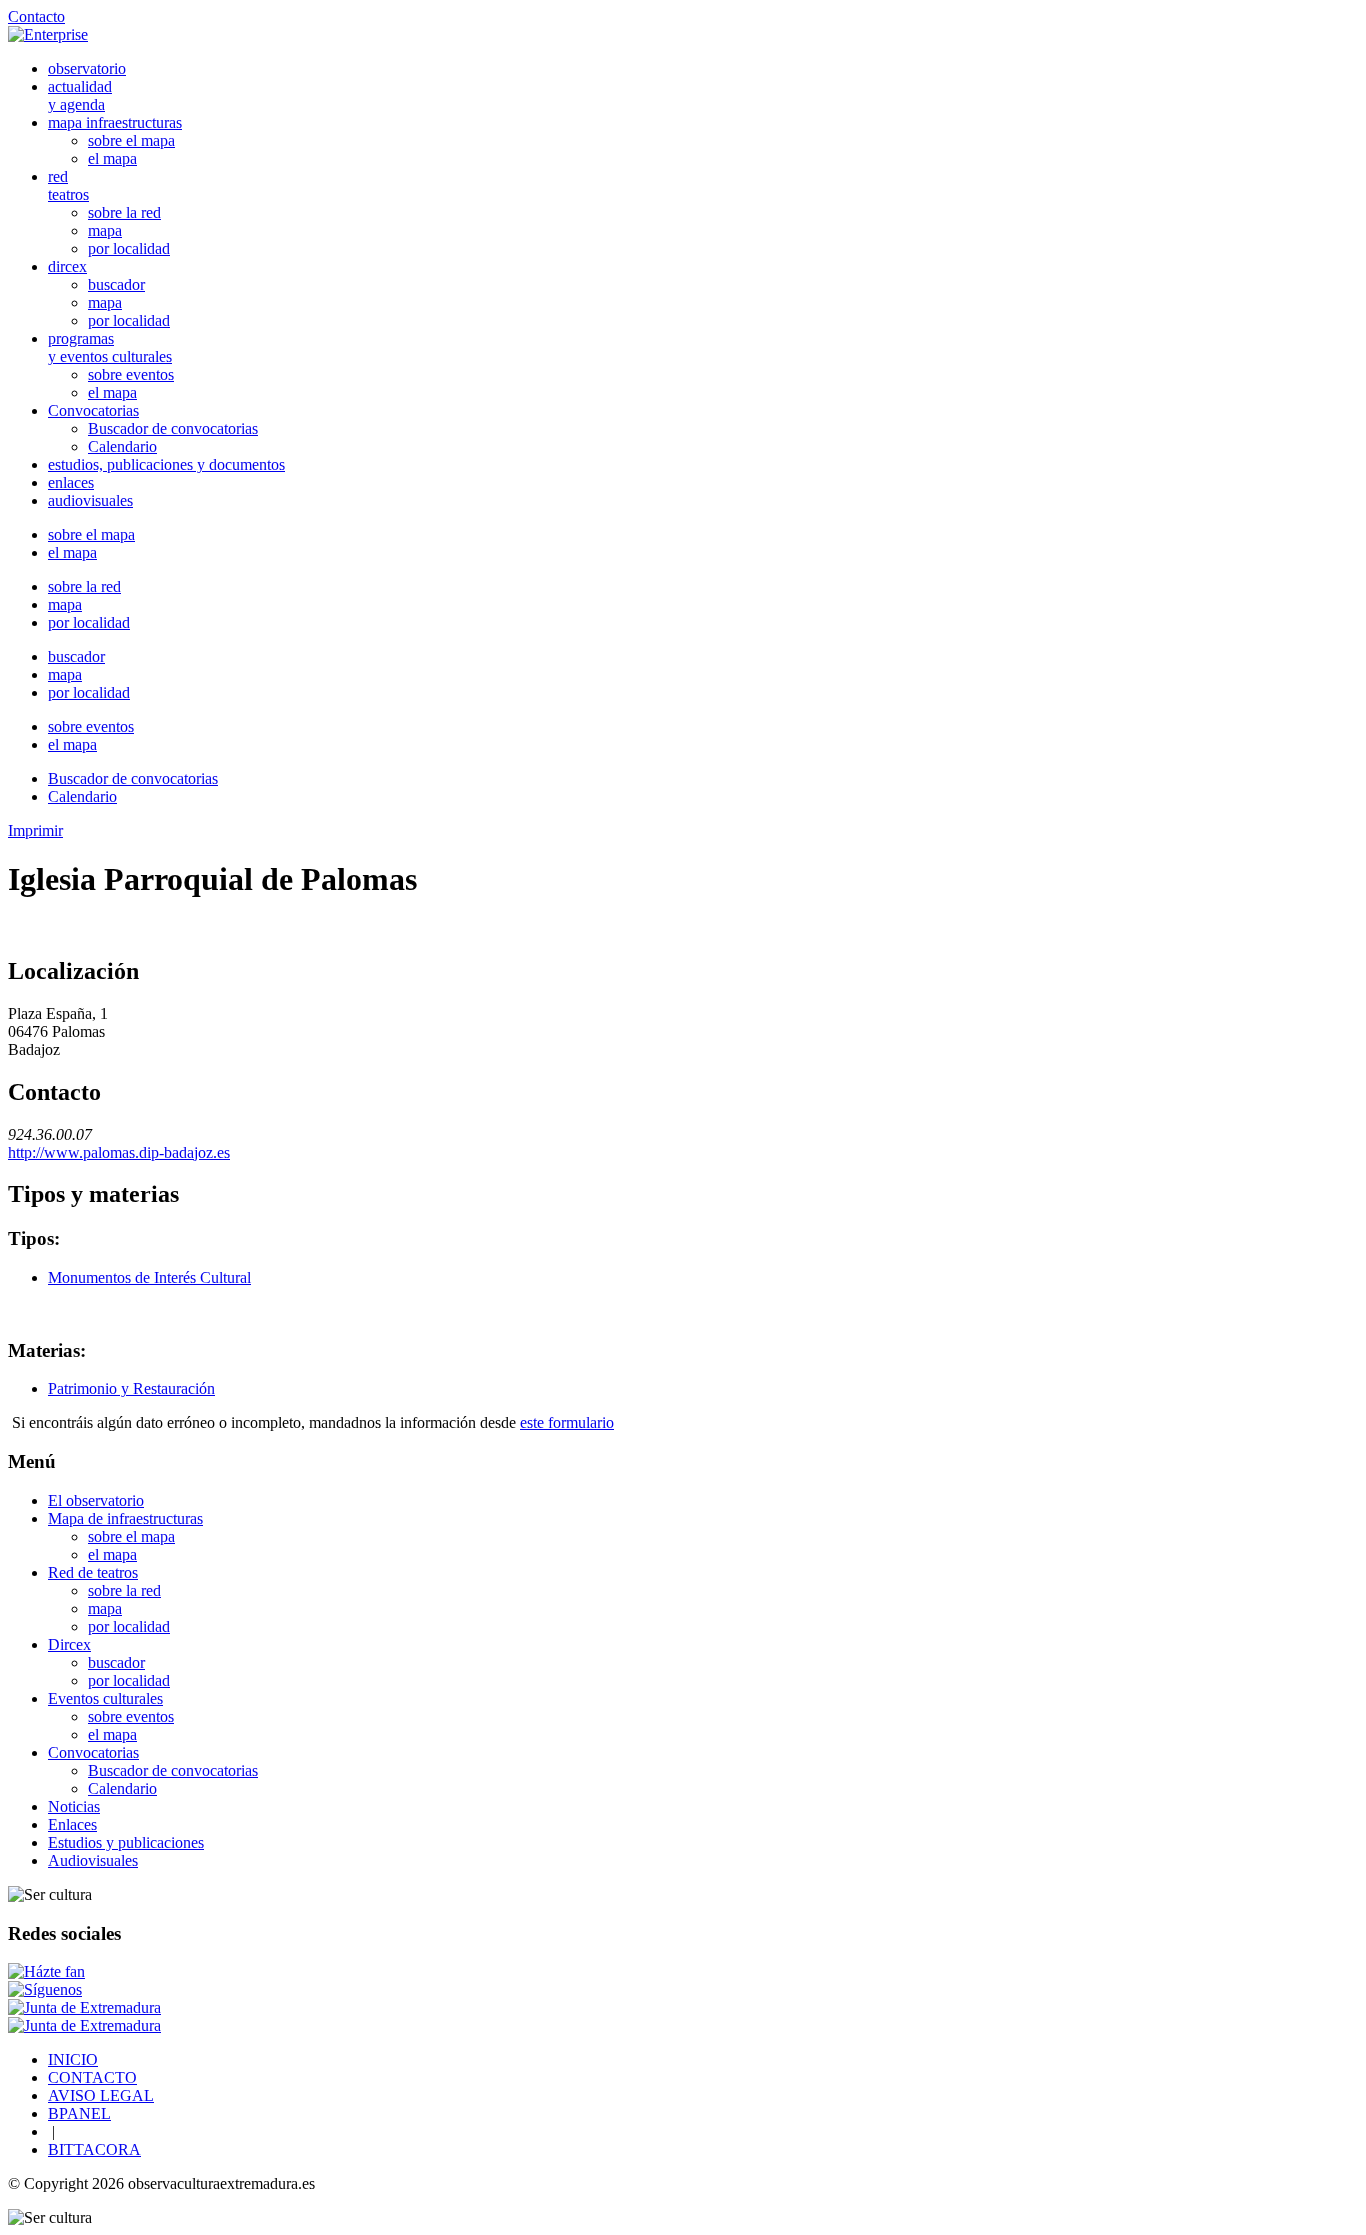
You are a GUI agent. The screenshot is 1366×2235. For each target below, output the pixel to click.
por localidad (129, 248)
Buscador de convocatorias (173, 428)
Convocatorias (93, 410)
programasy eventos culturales (110, 347)
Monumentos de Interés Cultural (149, 1277)
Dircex (69, 1644)
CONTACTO (92, 2077)
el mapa (112, 158)
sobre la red (124, 212)
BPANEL (79, 2113)
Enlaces (72, 1824)
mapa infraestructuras (115, 122)
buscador (116, 284)
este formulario (567, 1422)
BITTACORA (94, 2149)
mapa (105, 230)
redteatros (68, 185)
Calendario (122, 446)
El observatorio (96, 1500)
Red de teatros (93, 1572)
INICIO (73, 2059)
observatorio (87, 68)
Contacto (36, 16)
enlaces (71, 482)
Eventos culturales (105, 1698)
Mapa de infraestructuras (125, 1518)
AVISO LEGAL (101, 2095)
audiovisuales (90, 500)
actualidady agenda (80, 95)
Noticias (74, 1806)
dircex (67, 266)
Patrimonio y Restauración (131, 1388)
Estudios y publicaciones (126, 1842)
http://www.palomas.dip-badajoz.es (119, 1152)
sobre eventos (131, 374)
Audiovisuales (93, 1860)
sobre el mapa (131, 140)
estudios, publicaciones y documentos (166, 464)
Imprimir (35, 830)
